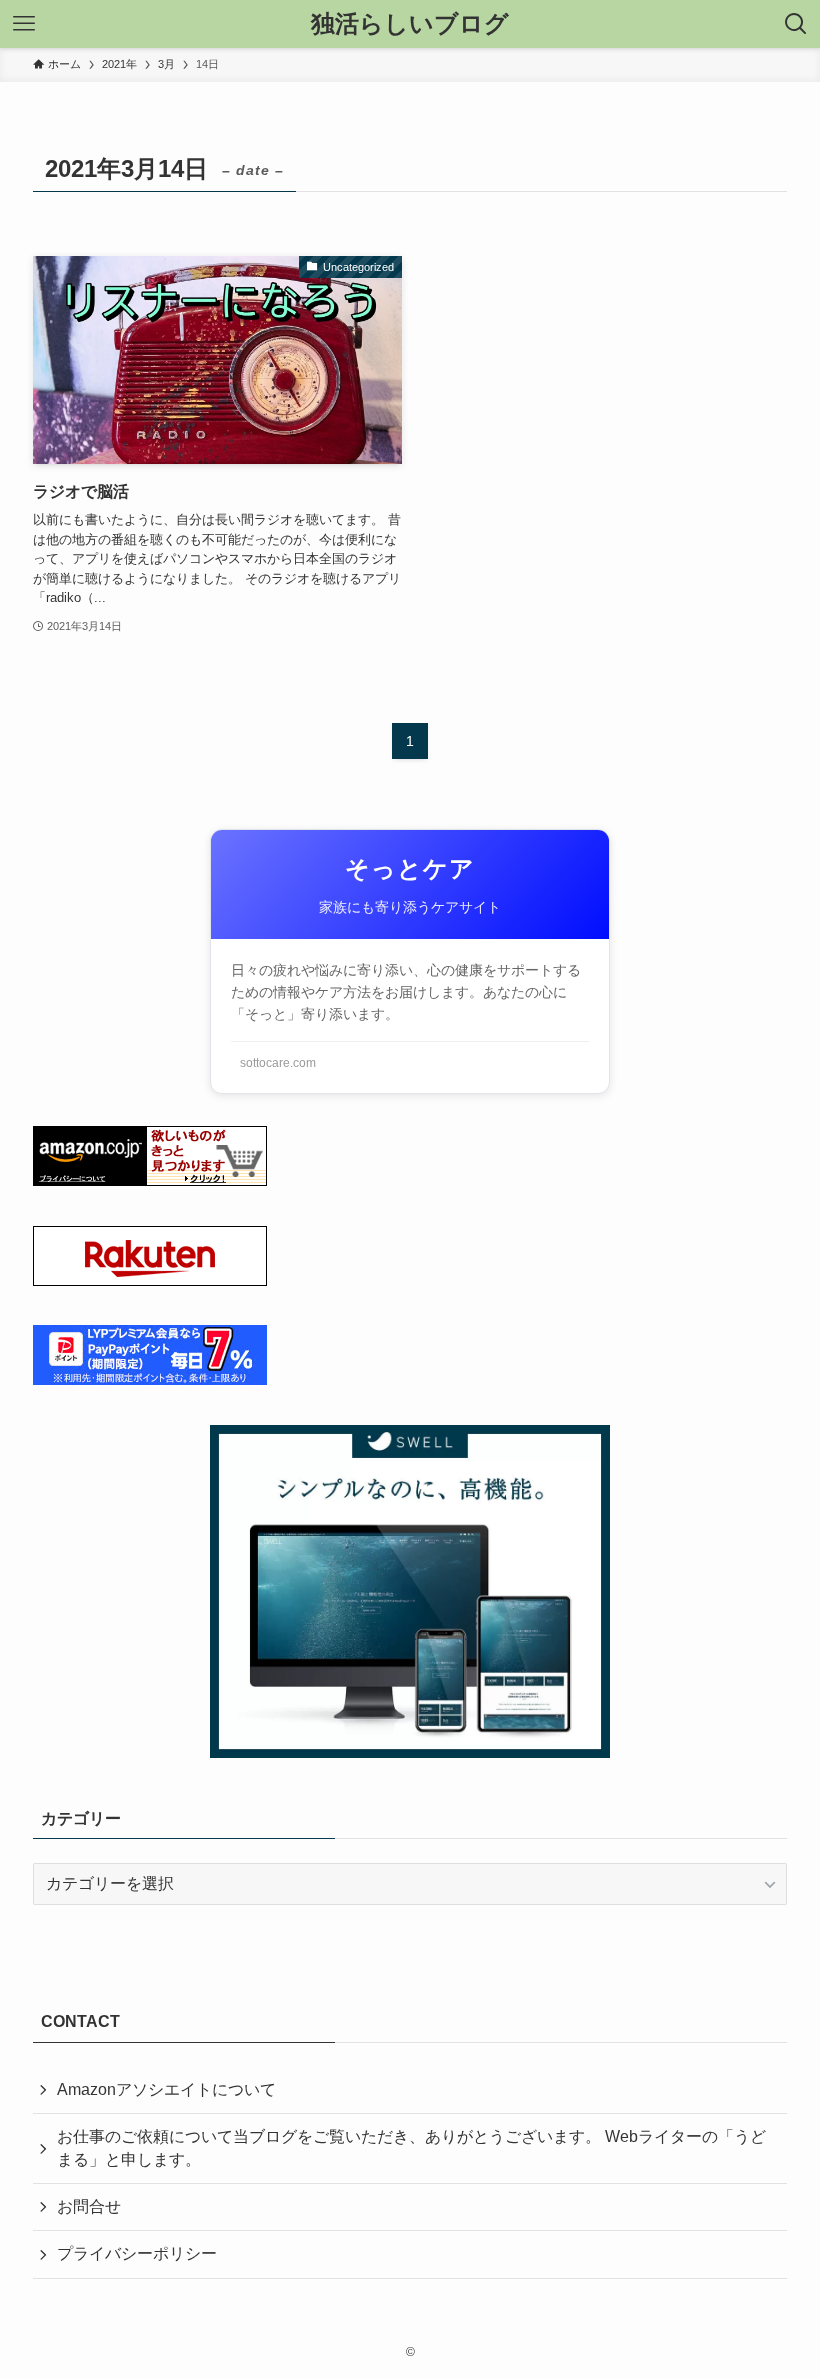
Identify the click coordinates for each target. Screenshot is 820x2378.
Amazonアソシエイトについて (166, 2089)
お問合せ (89, 2206)
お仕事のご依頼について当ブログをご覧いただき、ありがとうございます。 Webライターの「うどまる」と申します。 (411, 2147)
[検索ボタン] (796, 24)
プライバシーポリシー (137, 2253)
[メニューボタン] (24, 24)
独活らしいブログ (410, 24)
